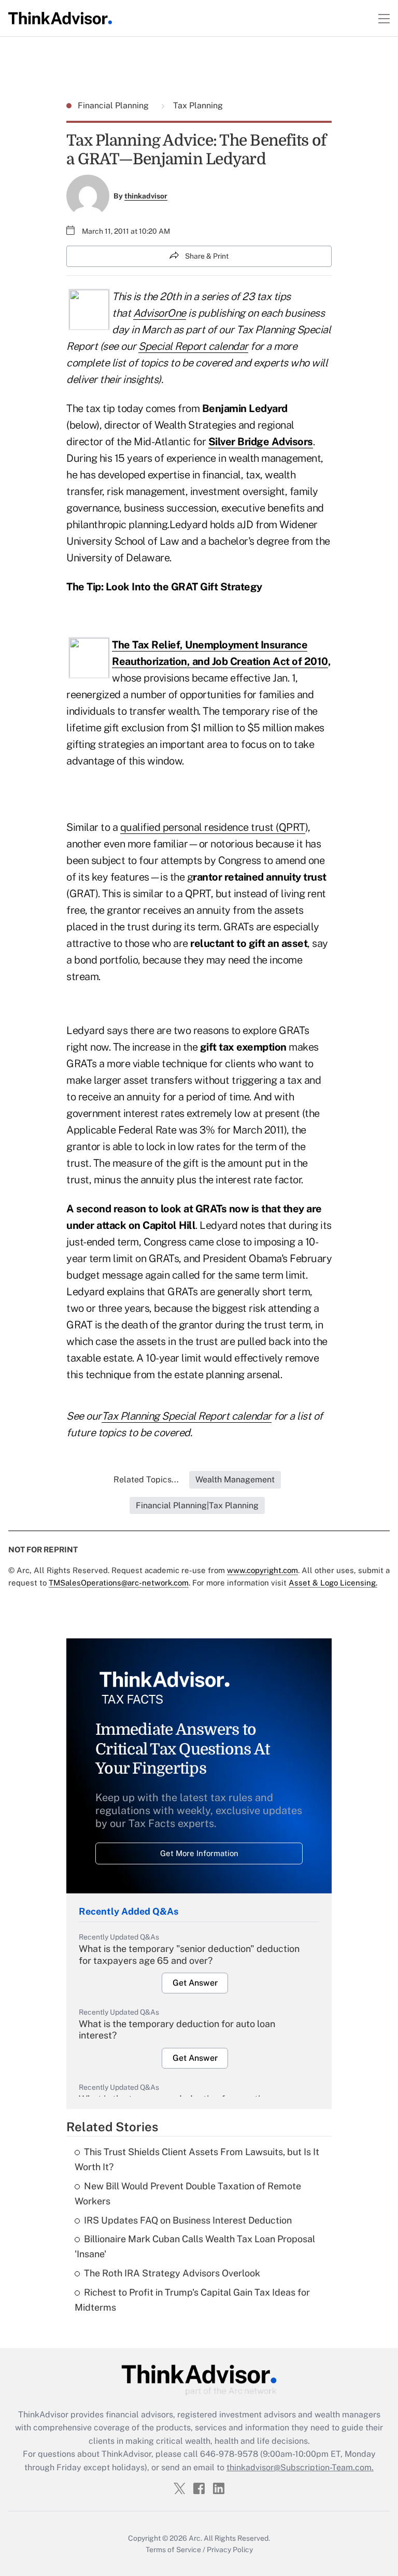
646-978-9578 (229, 2454)
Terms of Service (173, 2550)
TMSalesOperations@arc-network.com (119, 1583)
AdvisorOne (160, 313)
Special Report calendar (193, 346)
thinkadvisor (146, 196)
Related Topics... (146, 1480)
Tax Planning (197, 105)
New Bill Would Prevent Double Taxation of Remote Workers (188, 2193)
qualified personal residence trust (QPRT (213, 827)
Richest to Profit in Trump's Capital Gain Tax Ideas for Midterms (192, 2300)
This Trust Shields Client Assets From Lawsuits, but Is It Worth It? (197, 2159)
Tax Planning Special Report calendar (187, 1416)
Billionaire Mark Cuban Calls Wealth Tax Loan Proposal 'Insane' (195, 2246)
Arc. (195, 2538)
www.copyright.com (262, 1570)
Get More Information (199, 1853)
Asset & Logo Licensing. (333, 1583)
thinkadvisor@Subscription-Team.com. (300, 2467)
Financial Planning (114, 105)
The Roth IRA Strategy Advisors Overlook (172, 2273)
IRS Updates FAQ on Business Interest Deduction (188, 2220)
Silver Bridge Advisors (261, 442)
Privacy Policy (230, 2550)
